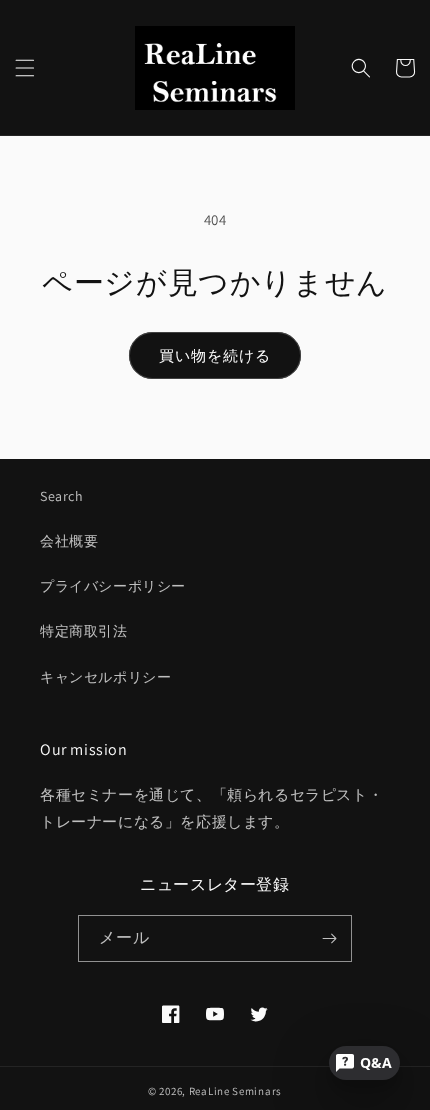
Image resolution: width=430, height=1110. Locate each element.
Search (62, 496)
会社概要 (69, 541)
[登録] (329, 938)
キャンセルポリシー (105, 677)
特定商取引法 (84, 631)
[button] (25, 68)
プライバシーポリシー (113, 586)
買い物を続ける (215, 355)
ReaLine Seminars (235, 1091)
